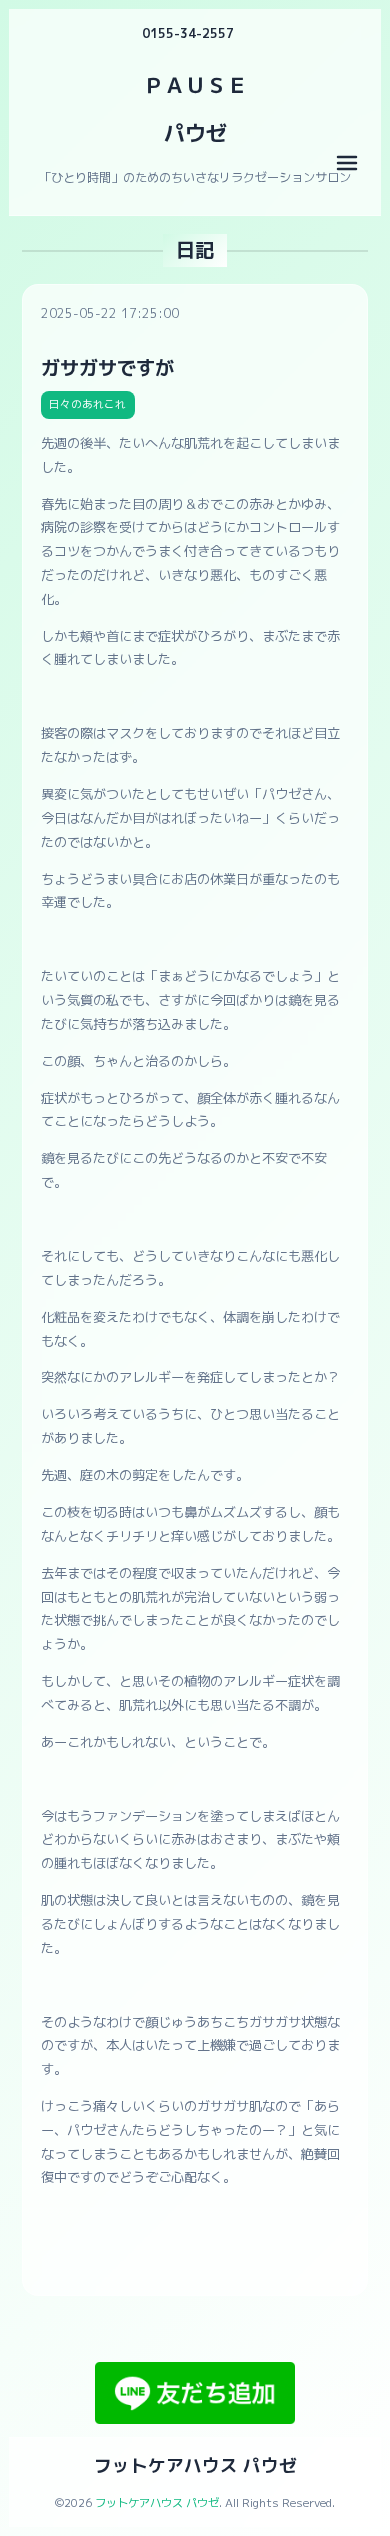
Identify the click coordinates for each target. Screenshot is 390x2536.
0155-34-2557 (188, 33)
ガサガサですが (107, 367)
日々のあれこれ (87, 404)
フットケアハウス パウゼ (195, 2465)
